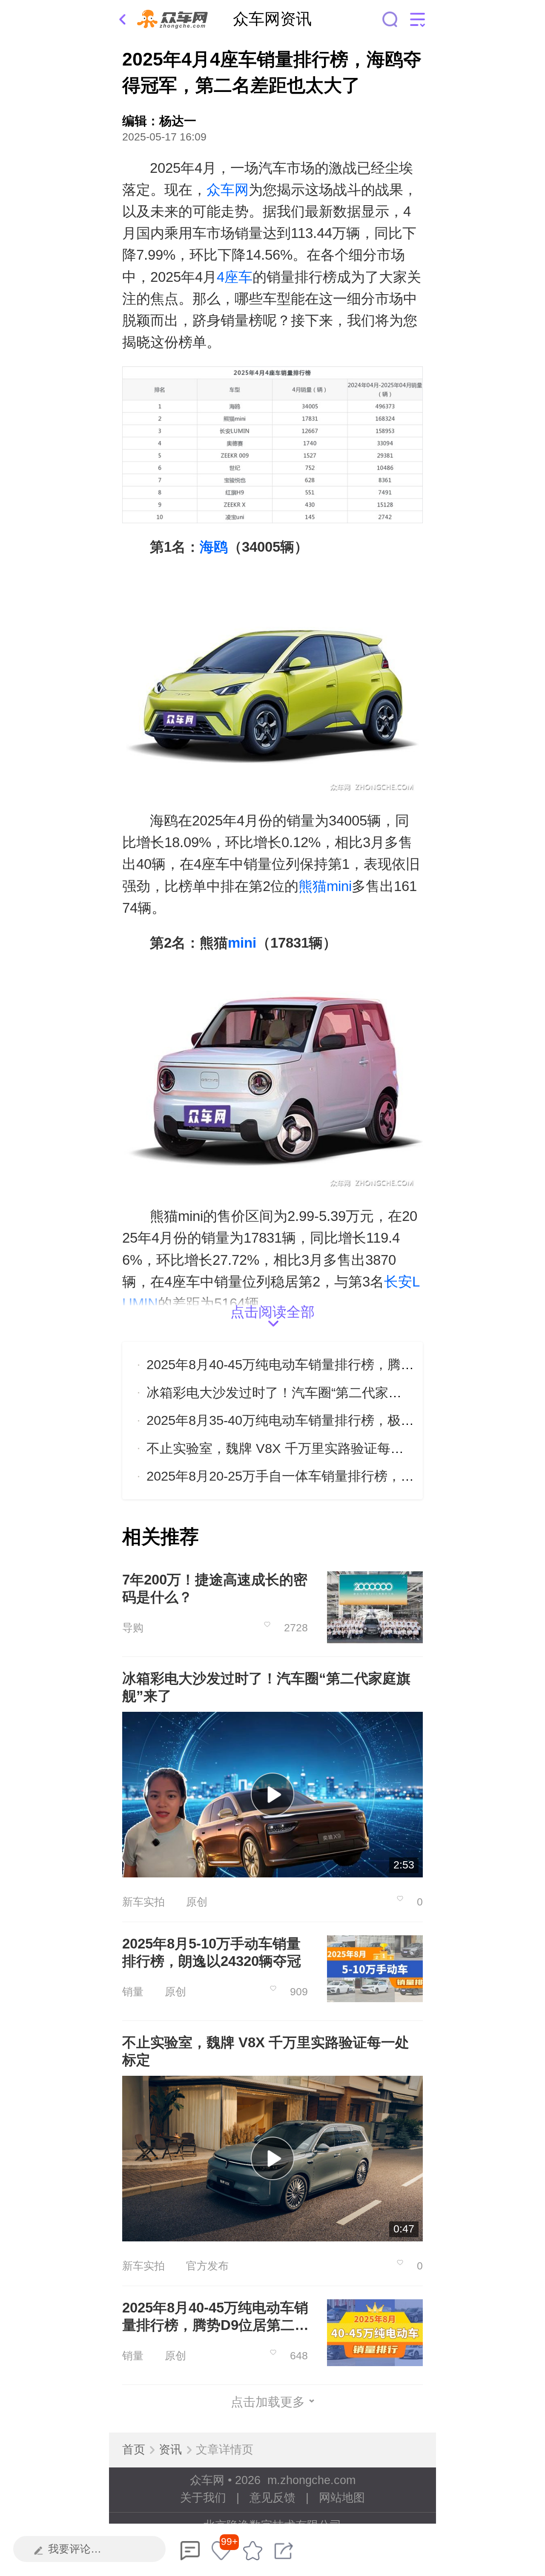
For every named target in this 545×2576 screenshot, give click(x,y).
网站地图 (342, 2498)
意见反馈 (272, 2498)
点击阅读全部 (272, 1314)
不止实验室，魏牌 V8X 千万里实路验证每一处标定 (295, 1448)
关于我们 (203, 2498)
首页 (134, 2450)
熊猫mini (325, 886)
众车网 (228, 190)
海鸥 (214, 547)
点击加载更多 (268, 2402)
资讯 (170, 2450)
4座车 (235, 277)
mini (242, 943)
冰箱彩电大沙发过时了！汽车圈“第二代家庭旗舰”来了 (303, 1393)
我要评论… (75, 2549)
